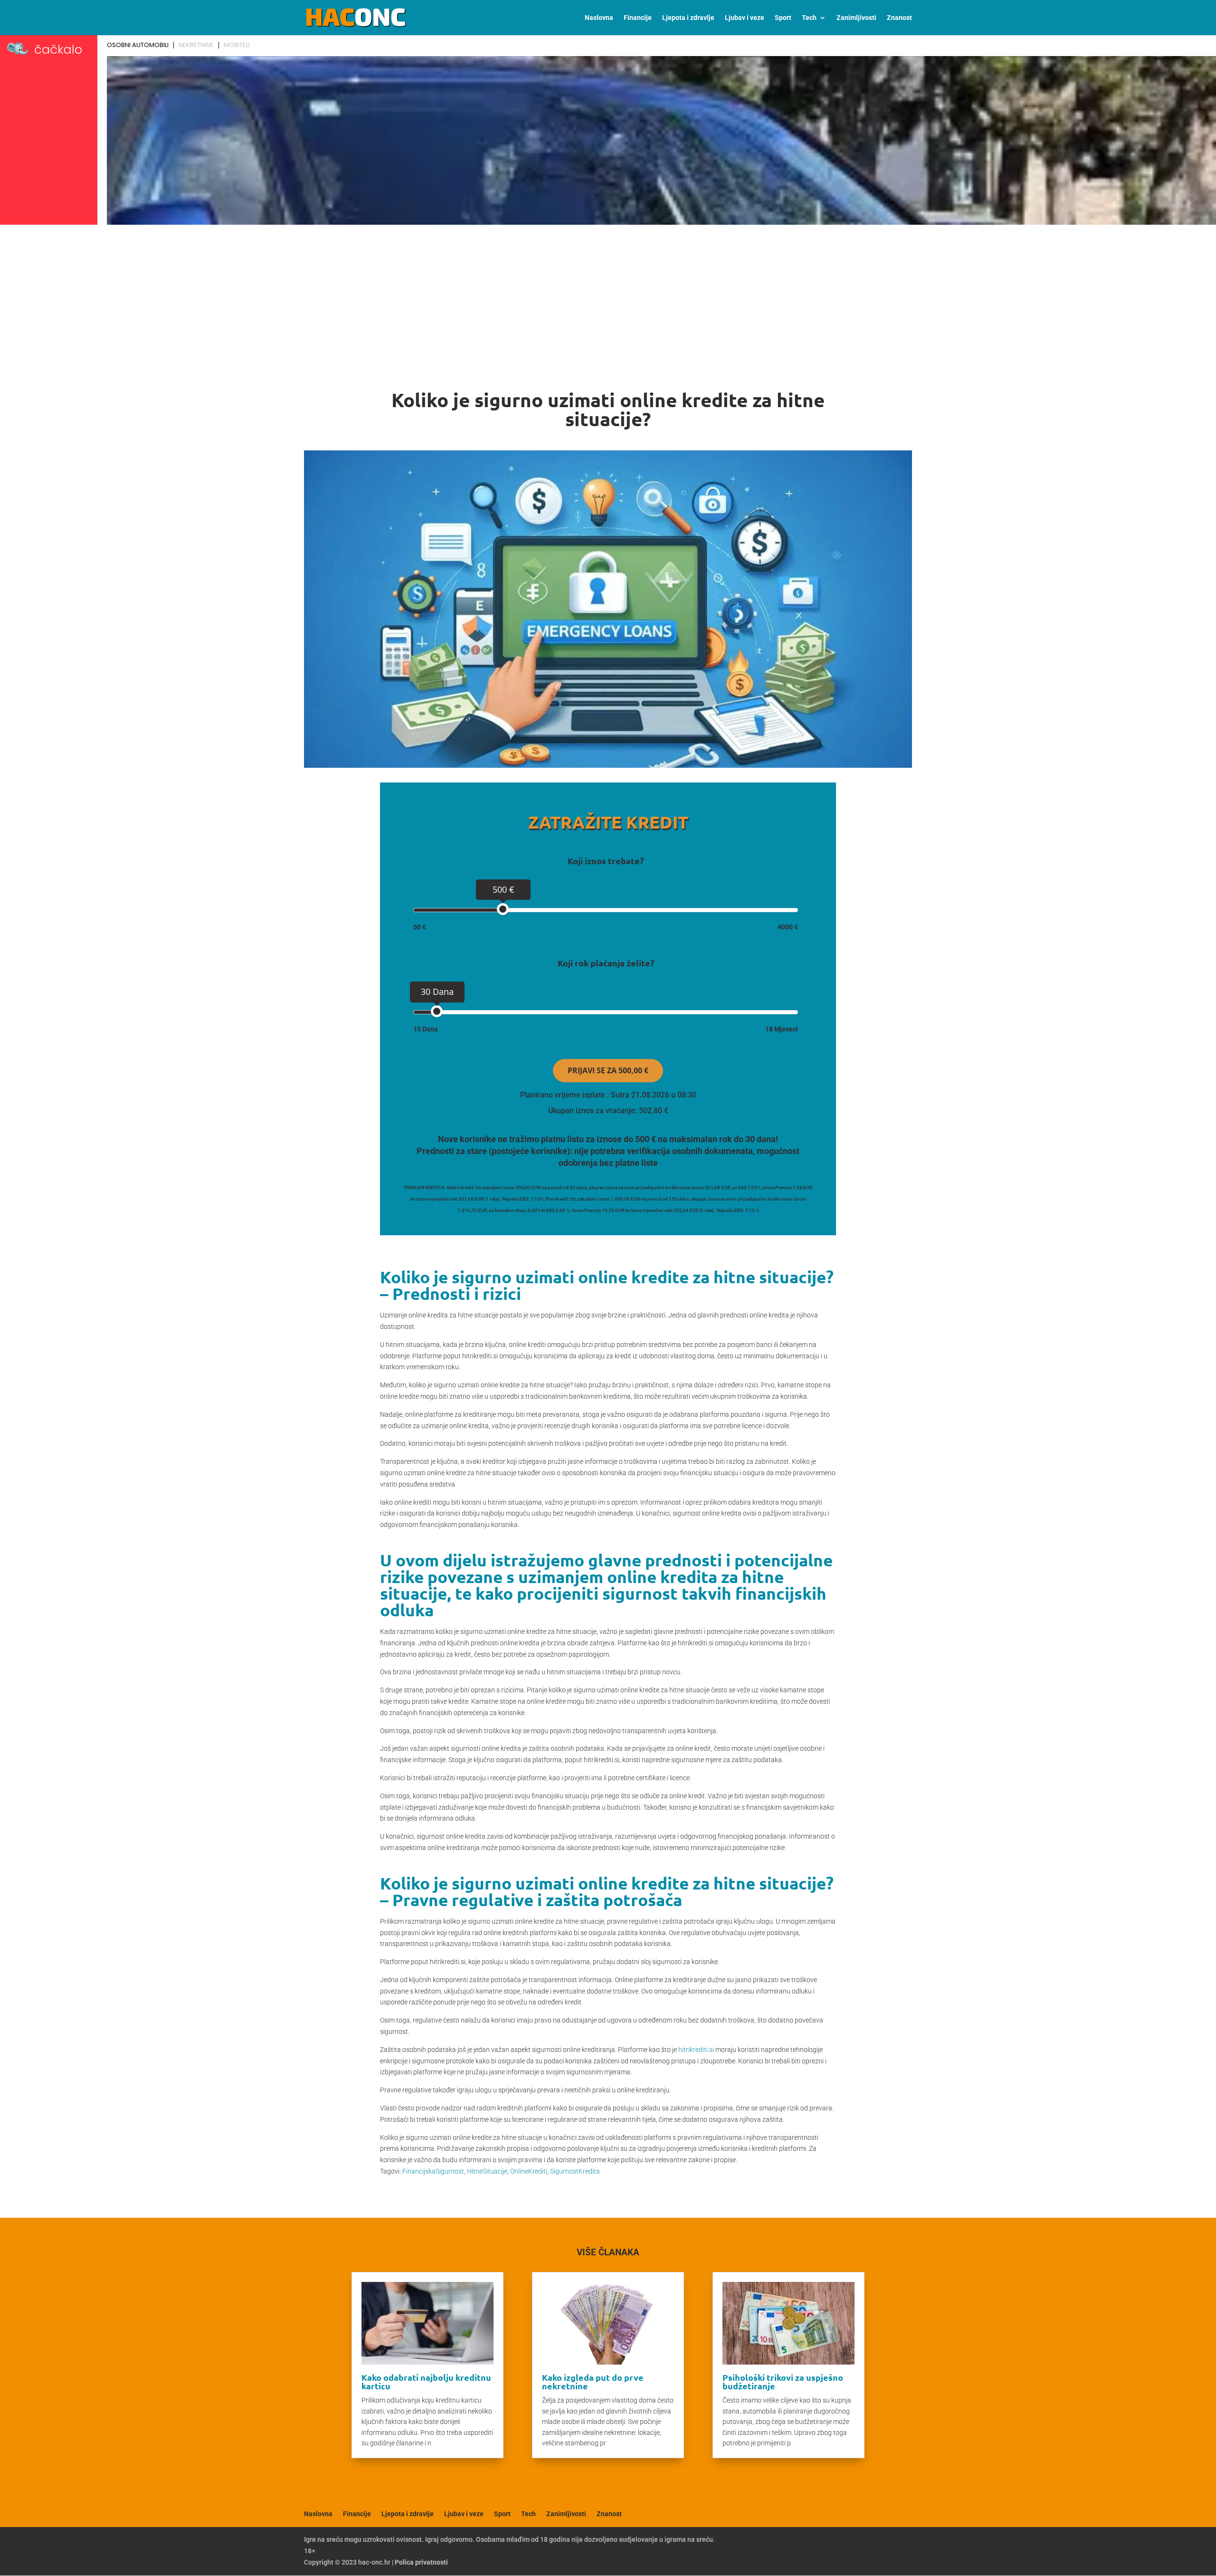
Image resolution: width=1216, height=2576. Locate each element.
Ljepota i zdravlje (688, 18)
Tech (809, 18)
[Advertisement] (608, 300)
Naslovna (599, 18)
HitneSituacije (487, 2171)
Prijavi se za (608, 1070)
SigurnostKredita (575, 2171)
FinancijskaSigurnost (433, 2171)
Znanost (899, 18)
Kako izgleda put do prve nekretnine (593, 2381)
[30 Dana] (437, 1011)
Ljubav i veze (745, 18)
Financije (638, 18)
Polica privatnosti (421, 2562)
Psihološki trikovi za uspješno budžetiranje (783, 2381)
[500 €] (503, 909)
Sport (783, 18)
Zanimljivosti (856, 18)
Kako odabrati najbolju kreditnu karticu (426, 2381)
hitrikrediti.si (696, 2050)
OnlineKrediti (529, 2171)
